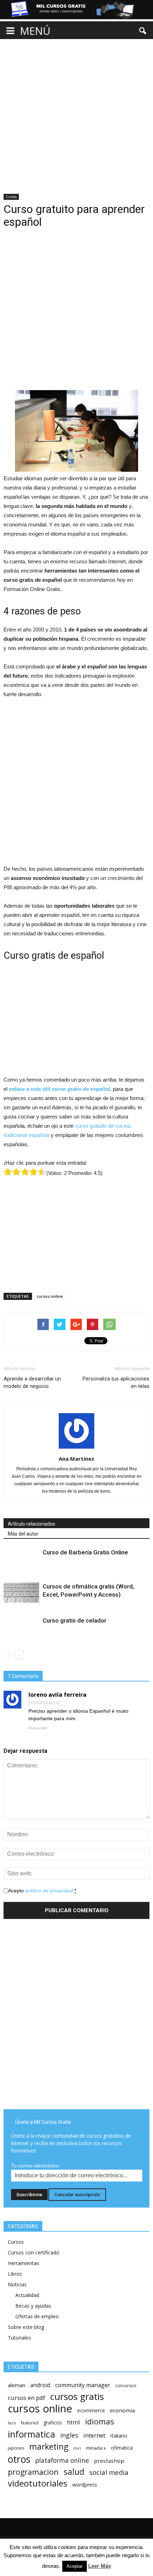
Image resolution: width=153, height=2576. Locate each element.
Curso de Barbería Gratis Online (85, 1552)
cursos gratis (77, 2397)
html (73, 2422)
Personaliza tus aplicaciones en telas (116, 1382)
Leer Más (100, 2566)
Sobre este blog (26, 2327)
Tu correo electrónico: (36, 2166)
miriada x (96, 2448)
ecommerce (91, 2410)
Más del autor (23, 1534)
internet (94, 2435)
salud (74, 2472)
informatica (31, 2434)
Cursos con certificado (34, 2252)
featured (30, 2423)
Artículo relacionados (31, 1524)
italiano (119, 2436)
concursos (126, 2386)
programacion (33, 2472)
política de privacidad (49, 1891)
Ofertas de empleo (37, 2316)
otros (19, 2459)
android (40, 2385)
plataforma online (62, 2460)
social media (109, 2472)
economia (122, 2410)
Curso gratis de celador (75, 1620)
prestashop (109, 2461)
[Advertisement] (76, 110)
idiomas (100, 2421)
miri (77, 2448)
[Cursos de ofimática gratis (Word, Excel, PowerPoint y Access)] (21, 1592)
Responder (38, 1728)
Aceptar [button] (75, 2566)
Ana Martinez (76, 1459)
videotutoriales (38, 2483)
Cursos (11, 197)
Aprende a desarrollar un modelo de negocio (32, 1382)
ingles (69, 2435)
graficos (53, 2422)
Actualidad (27, 2295)
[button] (143, 31)
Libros (15, 2274)
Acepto (42, 1891)
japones (16, 2448)
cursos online (50, 1296)
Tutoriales (19, 2338)
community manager (83, 2385)
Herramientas (23, 2263)
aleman (17, 2385)
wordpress (85, 2485)
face (12, 2423)
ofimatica (122, 2448)
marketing (49, 2447)
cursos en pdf (27, 2398)
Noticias (17, 2284)
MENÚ (35, 31)
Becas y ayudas (33, 2306)
